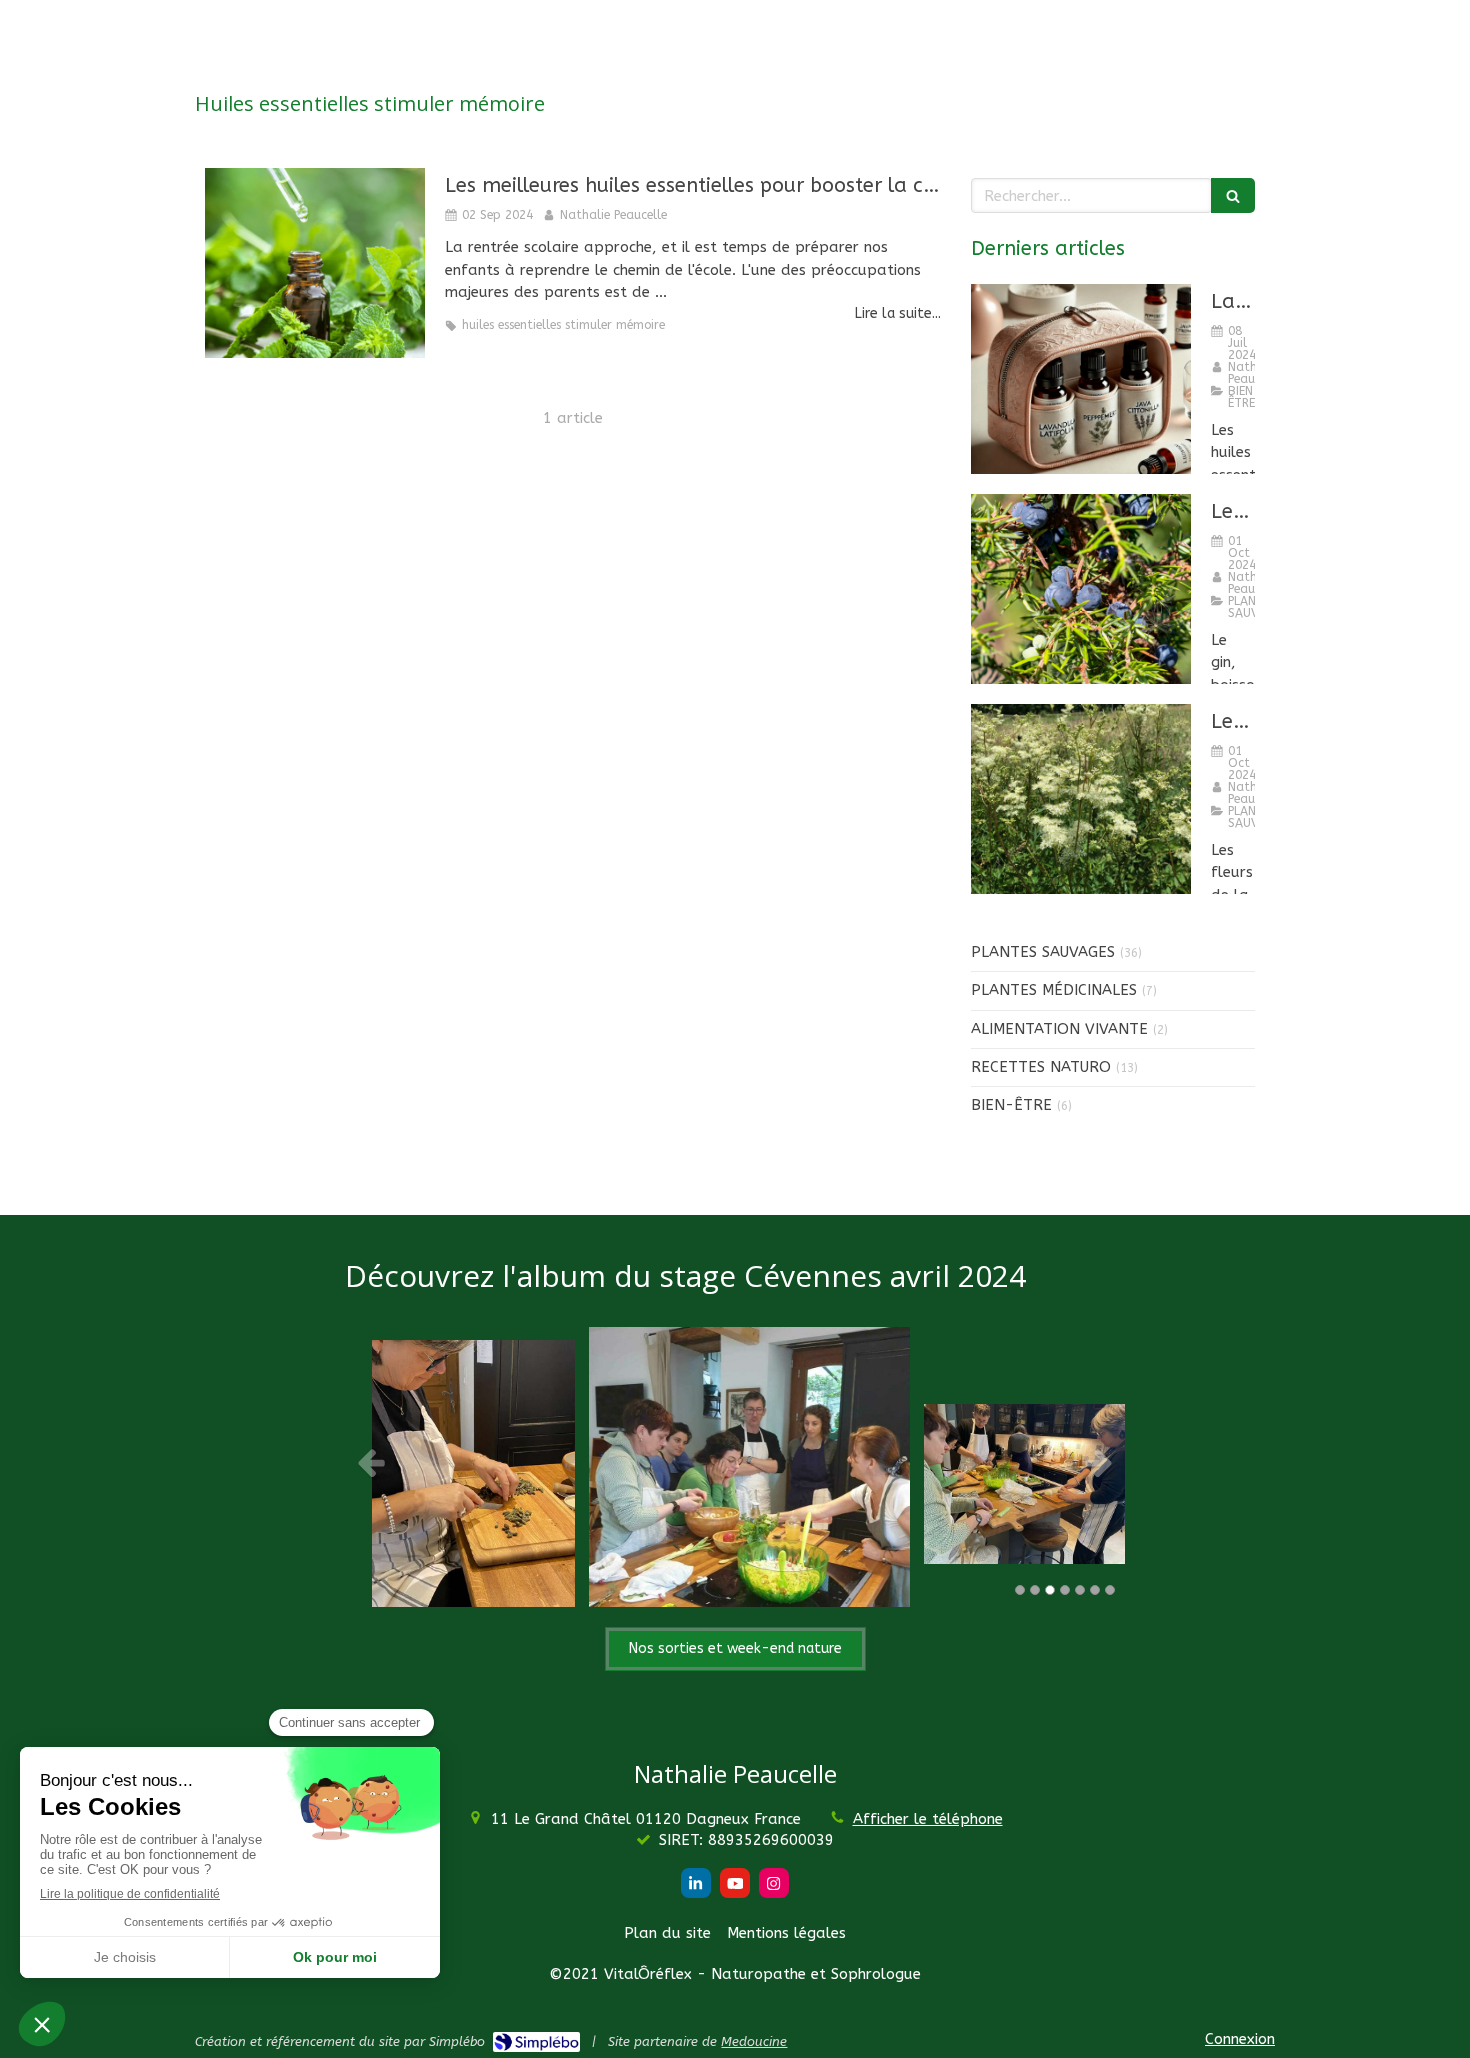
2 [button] (1035, 1590)
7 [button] (1110, 1590)
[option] (778, 1462)
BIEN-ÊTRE (1011, 1105)
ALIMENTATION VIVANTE (1059, 1029)
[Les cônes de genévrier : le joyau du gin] (1081, 589)
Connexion (1240, 2039)
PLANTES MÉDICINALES (1054, 990)
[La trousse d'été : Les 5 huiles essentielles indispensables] (1081, 379)
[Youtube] (735, 1883)
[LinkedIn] (696, 1883)
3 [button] (1050, 1590)
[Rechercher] (1233, 195)
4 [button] (1065, 1590)
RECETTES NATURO (1041, 1067)
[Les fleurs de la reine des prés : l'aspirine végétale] (1081, 799)
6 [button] (1095, 1590)
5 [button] (1080, 1590)
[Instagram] (774, 1883)
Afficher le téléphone (928, 1819)
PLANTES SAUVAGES (1043, 952)
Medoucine (754, 2041)
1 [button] (1020, 1590)
